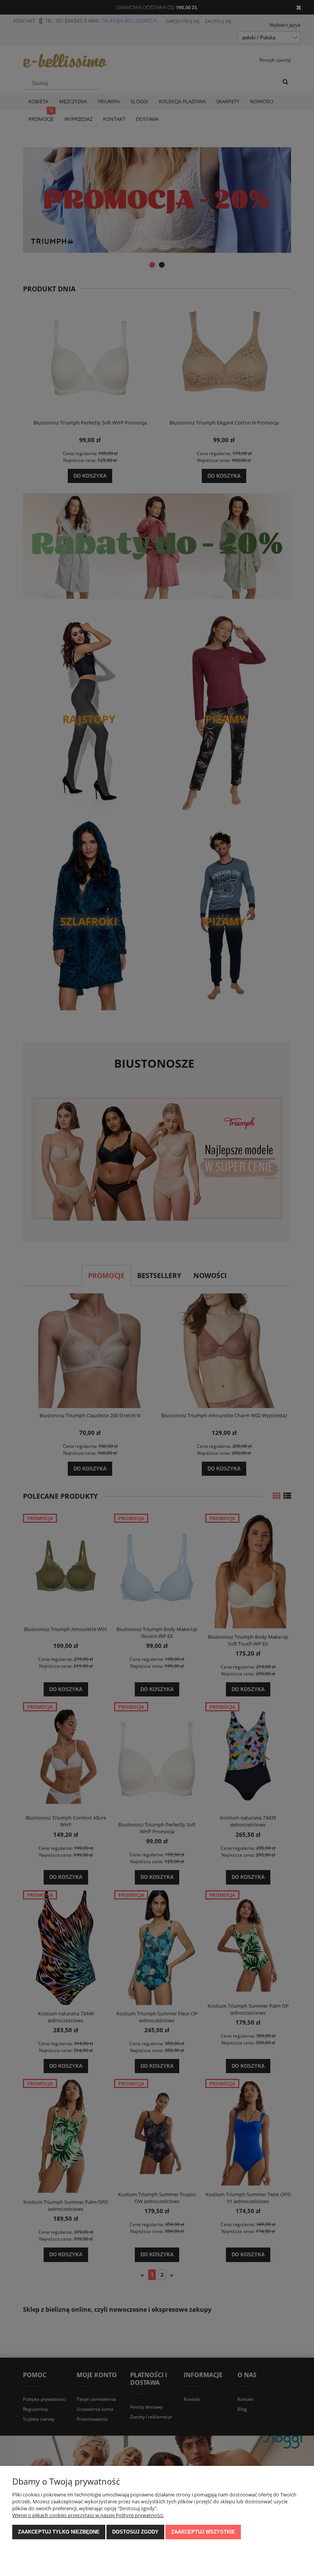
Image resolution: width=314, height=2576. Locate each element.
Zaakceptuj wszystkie (203, 2532)
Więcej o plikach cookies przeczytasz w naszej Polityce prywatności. (88, 2515)
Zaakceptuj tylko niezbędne (59, 2532)
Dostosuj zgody (135, 2532)
